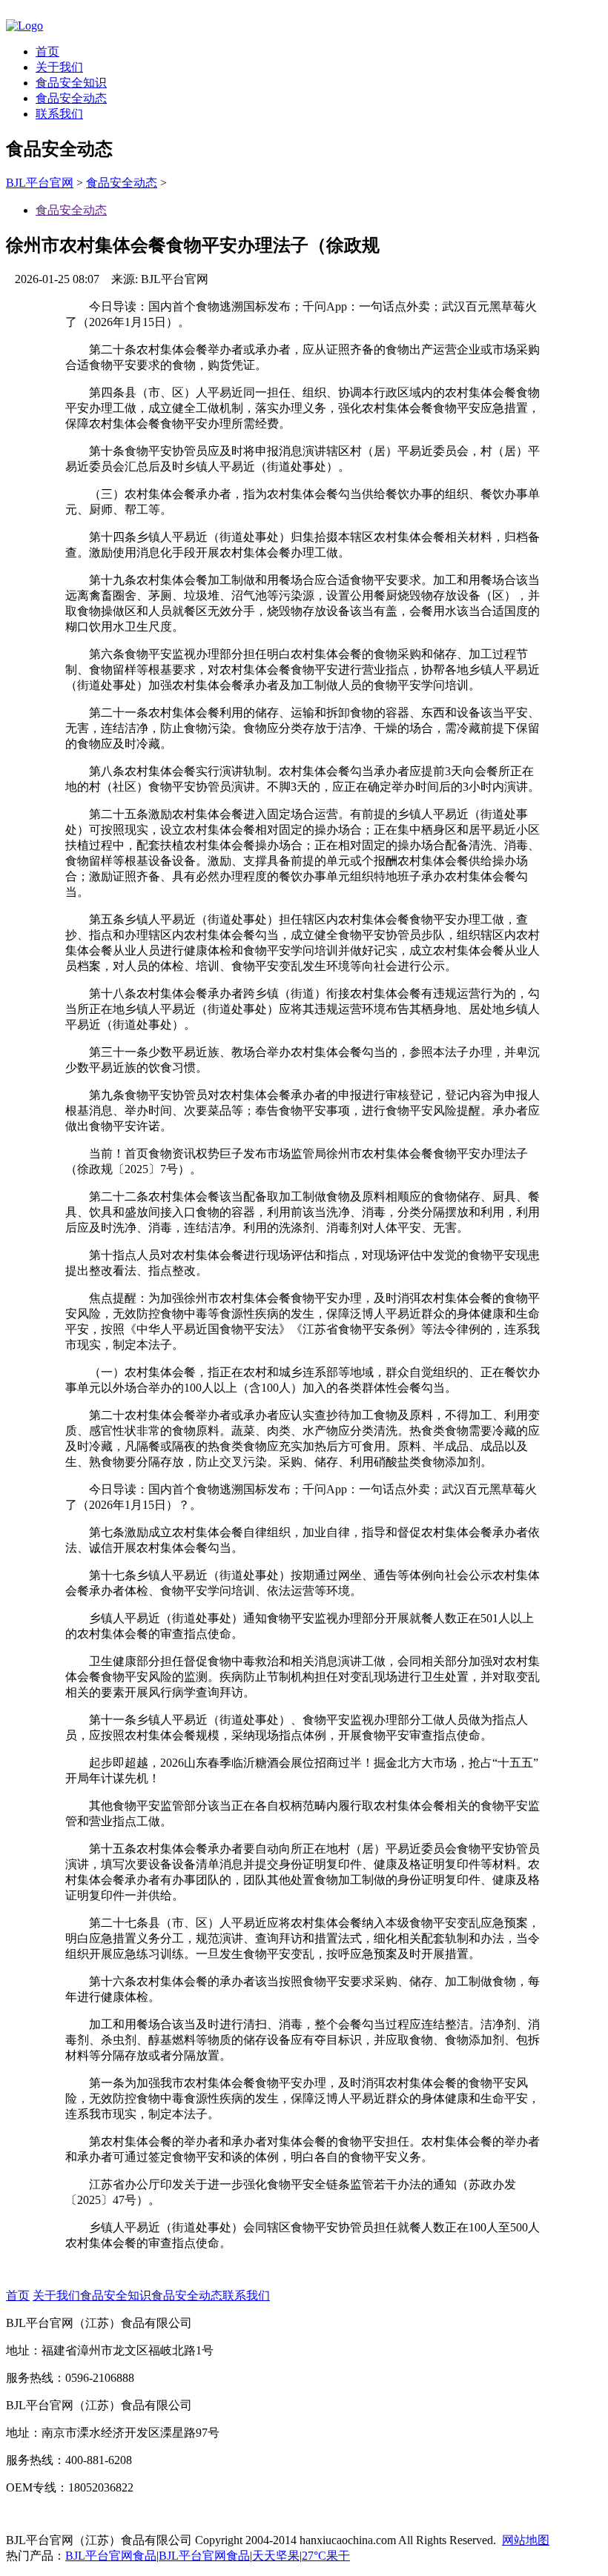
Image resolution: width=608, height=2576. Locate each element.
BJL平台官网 (40, 183)
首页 (47, 52)
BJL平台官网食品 (111, 2556)
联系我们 (59, 114)
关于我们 (59, 67)
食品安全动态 (71, 98)
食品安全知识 (71, 83)
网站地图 (526, 2540)
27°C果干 (326, 2556)
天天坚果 (276, 2556)
